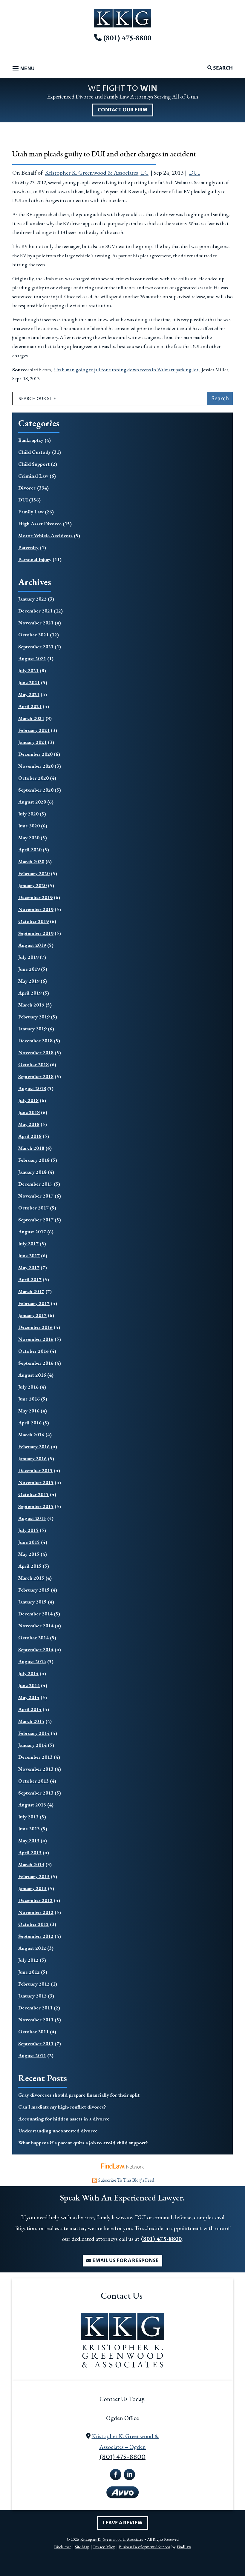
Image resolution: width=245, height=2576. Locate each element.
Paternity (28, 547)
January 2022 (32, 599)
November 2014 (36, 1626)
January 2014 (32, 1745)
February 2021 (34, 730)
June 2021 (29, 682)
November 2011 (36, 2020)
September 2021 (36, 647)
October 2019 (33, 921)
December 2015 (35, 1470)
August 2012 (32, 1948)
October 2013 (33, 1781)
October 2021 (33, 635)
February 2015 (34, 1590)
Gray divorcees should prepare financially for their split (79, 2095)
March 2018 (31, 1148)
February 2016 (34, 1447)
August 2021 (32, 658)
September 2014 (36, 1649)
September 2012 (36, 1936)
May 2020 (29, 838)
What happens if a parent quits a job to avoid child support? (83, 2143)
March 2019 (31, 1005)
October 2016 (33, 1351)
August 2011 (32, 2055)
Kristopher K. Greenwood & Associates (112, 2539)
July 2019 (28, 957)
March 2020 (31, 861)
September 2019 (36, 933)
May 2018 (29, 1124)
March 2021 (31, 718)
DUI (194, 173)
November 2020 (36, 766)
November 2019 (36, 909)
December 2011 (35, 2008)
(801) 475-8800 (127, 38)
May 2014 (29, 1697)
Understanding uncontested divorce (58, 2131)
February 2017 (34, 1303)
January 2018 (32, 1172)
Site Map (82, 2547)
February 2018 (34, 1160)
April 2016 (30, 1423)
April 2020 (30, 850)
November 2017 (36, 1196)
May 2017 (29, 1267)
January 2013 (32, 1888)
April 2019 (30, 993)
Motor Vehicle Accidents (45, 535)
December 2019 (35, 897)
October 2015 (33, 1494)
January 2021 (32, 742)
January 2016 (32, 1458)
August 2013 (32, 1805)
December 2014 (35, 1614)
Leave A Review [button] (123, 2523)
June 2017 (29, 1255)
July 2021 (28, 670)
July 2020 (28, 814)
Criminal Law (33, 476)
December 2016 (35, 1327)
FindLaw (184, 2547)
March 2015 (31, 1578)
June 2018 (29, 1112)
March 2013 (31, 1864)
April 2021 (30, 706)
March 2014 (31, 1721)
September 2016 (36, 1363)
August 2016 (32, 1375)
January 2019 (32, 1029)
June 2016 (29, 1399)
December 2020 (35, 754)
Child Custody (35, 452)
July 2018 (28, 1100)
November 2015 (36, 1482)
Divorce (27, 488)
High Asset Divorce (40, 524)
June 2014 (29, 1685)
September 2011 (36, 2043)
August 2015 (32, 1518)
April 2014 (30, 1709)
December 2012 (35, 1900)
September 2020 (36, 790)
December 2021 (35, 611)
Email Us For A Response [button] (125, 2260)
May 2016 (29, 1411)
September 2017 (36, 1220)
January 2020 (32, 885)
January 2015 (32, 1602)
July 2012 (28, 1960)
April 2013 (30, 1852)
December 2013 (35, 1757)
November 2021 (36, 623)
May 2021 (29, 694)
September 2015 (36, 1506)
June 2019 (29, 969)
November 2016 (36, 1339)
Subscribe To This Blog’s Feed (126, 2180)
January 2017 (32, 1315)
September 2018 (36, 1076)
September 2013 (36, 1793)
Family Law (31, 512)
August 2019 (32, 945)
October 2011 (33, 2032)
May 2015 (29, 1554)
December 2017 (35, 1184)
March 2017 (31, 1291)
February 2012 (34, 1984)
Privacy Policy (104, 2547)
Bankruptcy (31, 440)
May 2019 (29, 981)
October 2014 (33, 1638)
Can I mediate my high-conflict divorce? (62, 2107)
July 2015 (28, 1530)
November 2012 (36, 1912)
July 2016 (28, 1387)
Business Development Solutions (144, 2547)
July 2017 (28, 1244)
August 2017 (32, 1232)
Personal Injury (35, 559)
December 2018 (35, 1041)
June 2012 (29, 1972)
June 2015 (29, 1542)
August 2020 (32, 802)
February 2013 (34, 1876)
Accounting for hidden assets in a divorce (64, 2119)
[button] (23, 69)
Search (222, 68)
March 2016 (31, 1435)
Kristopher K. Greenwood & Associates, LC (97, 173)
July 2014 (28, 1673)
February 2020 (34, 873)
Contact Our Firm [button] (123, 110)
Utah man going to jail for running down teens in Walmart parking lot (126, 370)
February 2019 (34, 1017)
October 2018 (33, 1064)
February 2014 (34, 1733)
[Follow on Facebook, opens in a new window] (116, 2475)
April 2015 (30, 1566)
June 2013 (29, 1829)
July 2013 (28, 1817)
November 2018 (36, 1052)
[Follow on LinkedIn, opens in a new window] (129, 2475)
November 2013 (36, 1769)
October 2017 (33, 1208)
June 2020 (29, 826)
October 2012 (33, 1924)
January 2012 (32, 1996)
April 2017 (30, 1279)
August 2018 (32, 1088)
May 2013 (29, 1841)
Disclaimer (62, 2547)
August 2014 (32, 1661)
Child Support (34, 464)
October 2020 (33, 778)
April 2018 (30, 1136)
